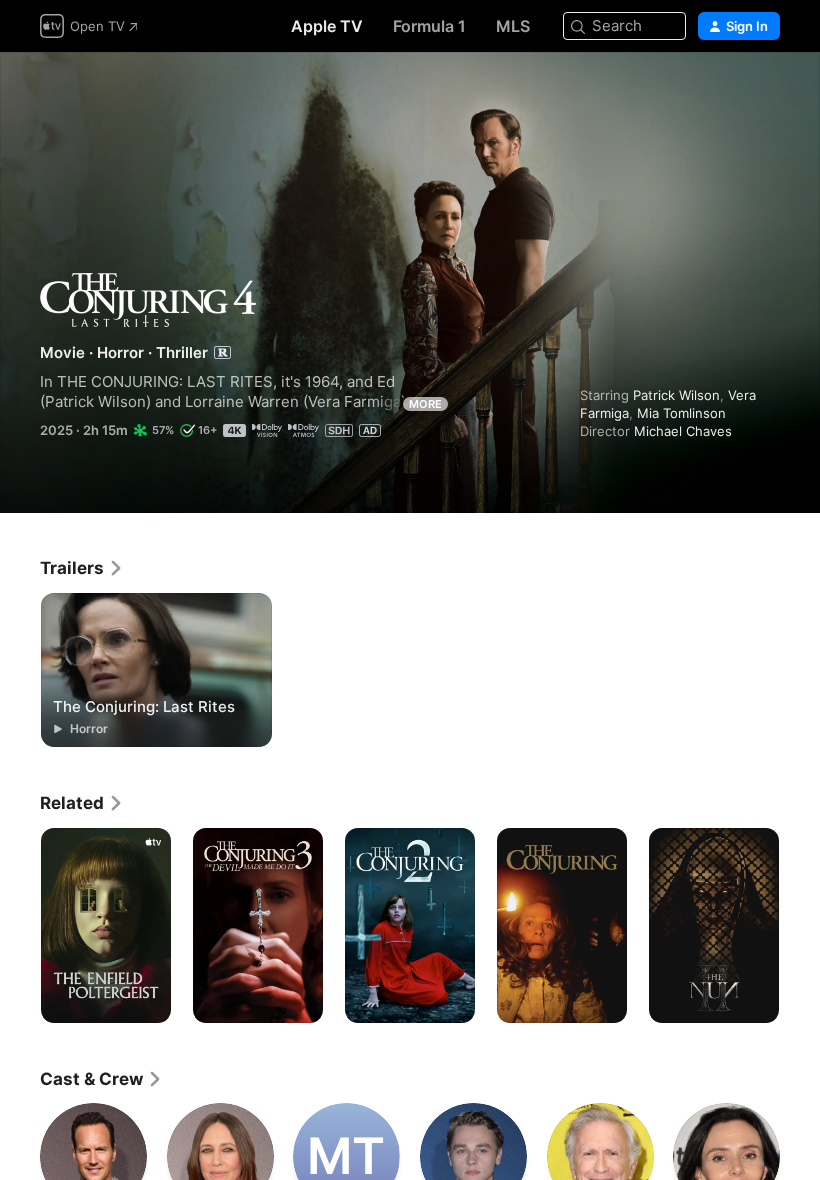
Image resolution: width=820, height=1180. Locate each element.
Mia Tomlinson (681, 413)
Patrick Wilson (676, 395)
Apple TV (327, 26)
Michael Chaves (683, 431)
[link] (82, 568)
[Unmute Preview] (766, 91)
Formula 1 (429, 26)
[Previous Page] (20, 926)
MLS (513, 26)
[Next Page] (800, 926)
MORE (425, 404)
